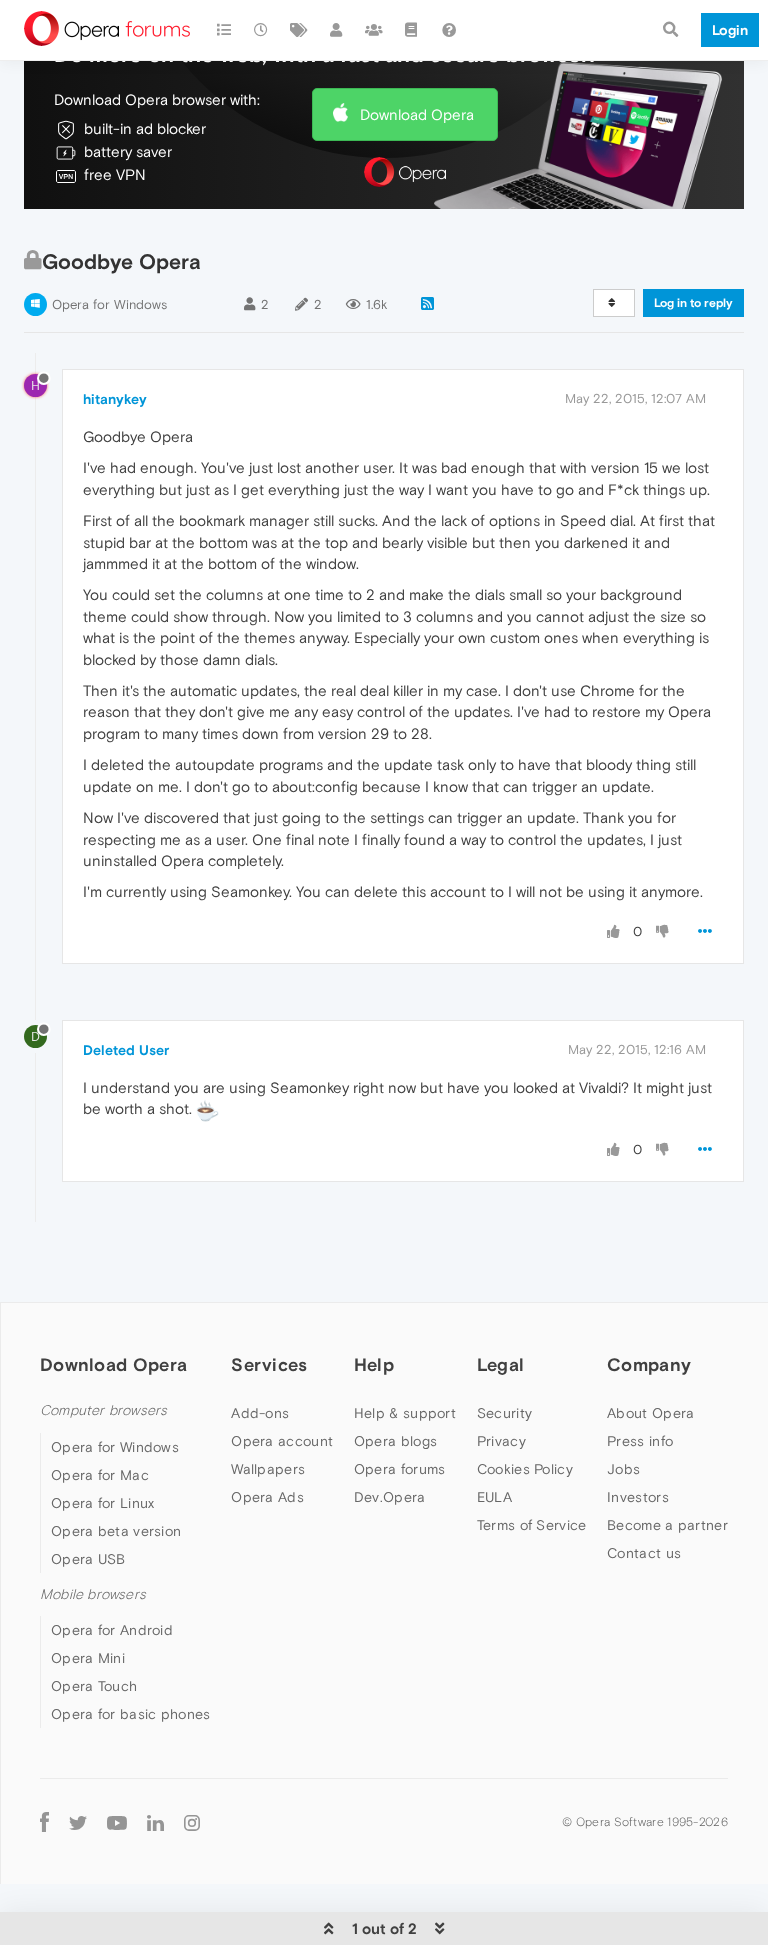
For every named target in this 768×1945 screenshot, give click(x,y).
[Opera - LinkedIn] (155, 1821)
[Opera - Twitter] (78, 1821)
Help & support (405, 1413)
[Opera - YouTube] (117, 1821)
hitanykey (115, 399)
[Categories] (224, 30)
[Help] (449, 30)
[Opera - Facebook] (44, 1821)
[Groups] (374, 30)
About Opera (650, 1413)
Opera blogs (395, 1441)
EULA (494, 1497)
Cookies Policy (525, 1469)
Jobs (623, 1469)
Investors (638, 1497)
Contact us (644, 1553)
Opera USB (88, 1559)
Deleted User (126, 1050)
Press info (640, 1441)
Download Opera (417, 114)
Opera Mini (88, 1658)
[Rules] (412, 30)
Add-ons (260, 1413)
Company (649, 1364)
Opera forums (400, 1469)
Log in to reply (693, 303)
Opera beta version (116, 1531)
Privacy (501, 1441)
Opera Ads (267, 1497)
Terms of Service (532, 1525)
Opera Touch (94, 1686)
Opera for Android (112, 1630)
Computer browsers (103, 1410)
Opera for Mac (100, 1475)
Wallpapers (268, 1469)
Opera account (282, 1441)
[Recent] (262, 30)
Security (504, 1413)
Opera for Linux (103, 1503)
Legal (501, 1364)
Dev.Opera (390, 1497)
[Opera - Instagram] (192, 1821)
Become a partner (667, 1525)
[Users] (337, 30)
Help (374, 1364)
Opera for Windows (109, 304)
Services (269, 1364)
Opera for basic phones (131, 1714)
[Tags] (299, 30)
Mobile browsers (93, 1594)
